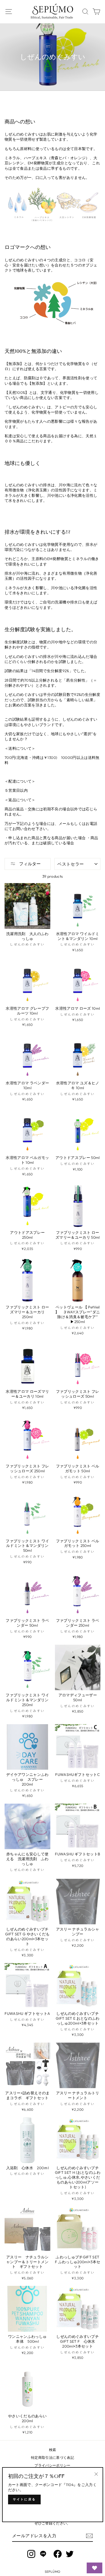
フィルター (29, 864)
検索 (53, 2450)
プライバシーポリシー (52, 2465)
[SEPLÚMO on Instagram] (31, 2554)
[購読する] (89, 2536)
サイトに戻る (24, 2499)
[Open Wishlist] (94, 2568)
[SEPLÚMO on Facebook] (58, 2554)
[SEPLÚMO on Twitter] (70, 2554)
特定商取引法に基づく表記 (52, 2457)
